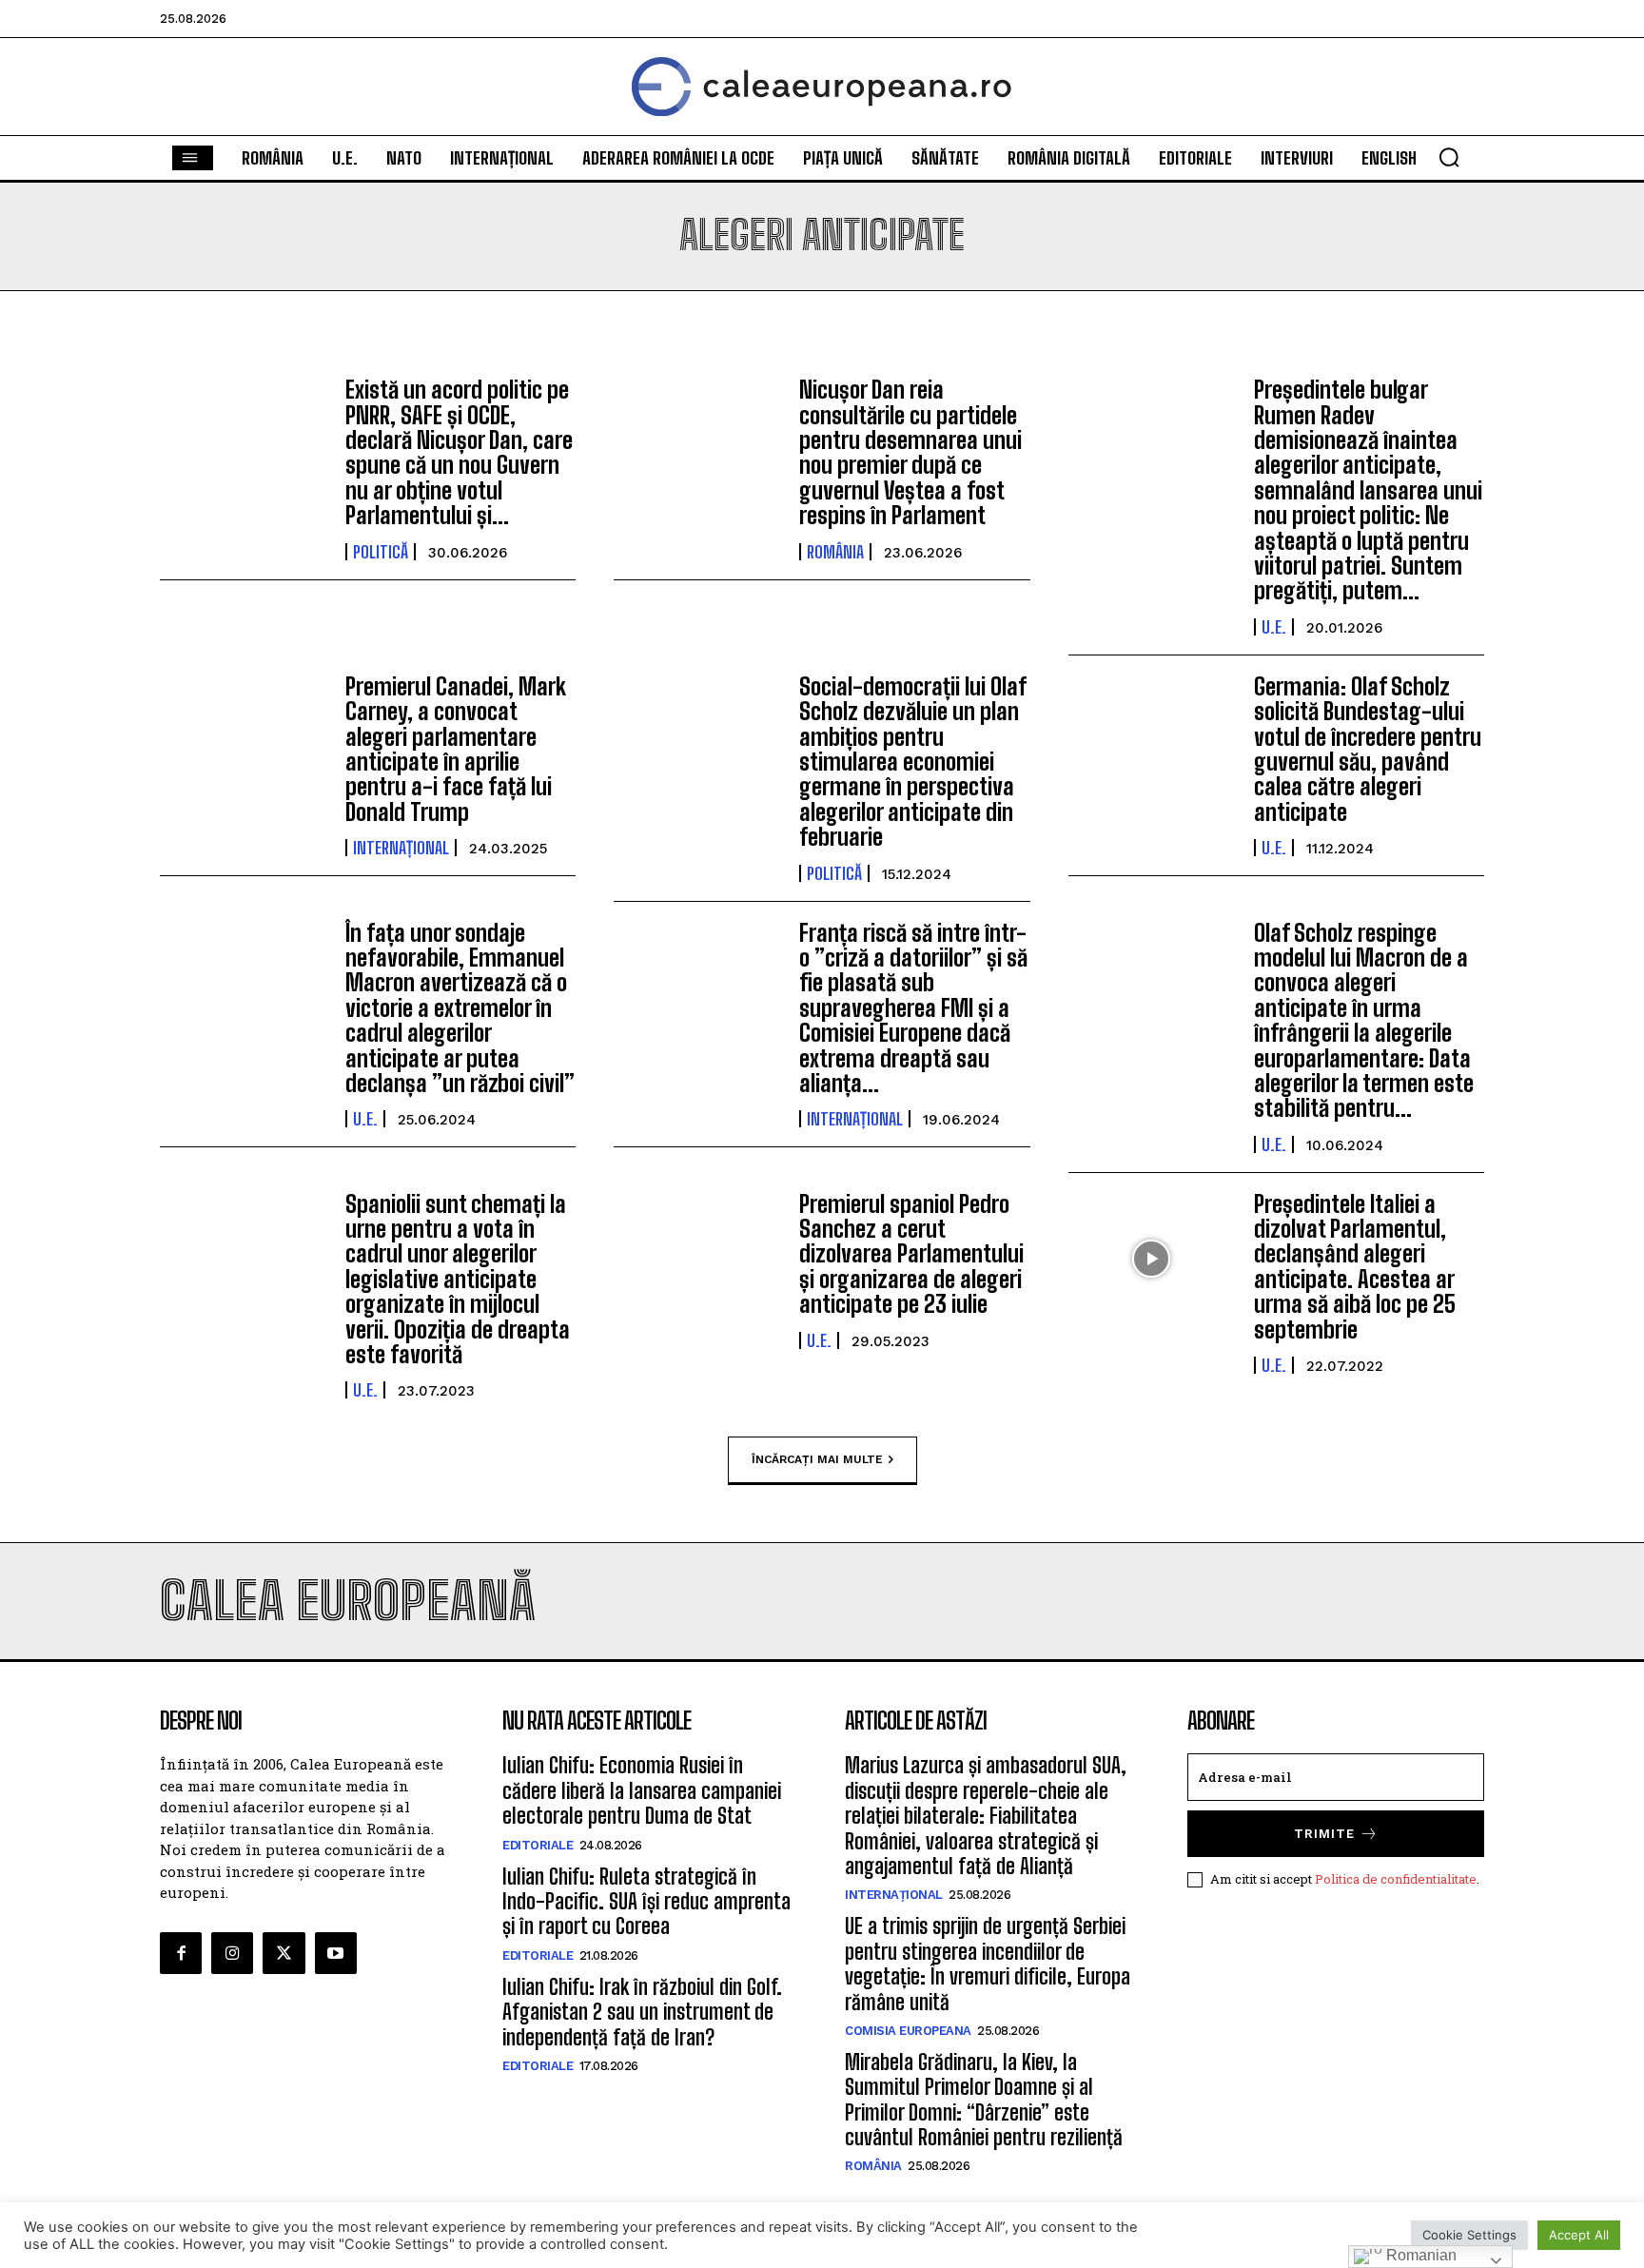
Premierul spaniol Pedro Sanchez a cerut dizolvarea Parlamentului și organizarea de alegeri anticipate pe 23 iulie (911, 1254)
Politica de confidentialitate (1396, 1879)
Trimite (1324, 1834)
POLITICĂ (381, 552)
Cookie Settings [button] (1469, 2235)
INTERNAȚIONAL (401, 848)
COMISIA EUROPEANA (908, 2031)
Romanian (1419, 2255)
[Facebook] (181, 1953)
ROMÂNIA (835, 552)
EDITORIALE (538, 1845)
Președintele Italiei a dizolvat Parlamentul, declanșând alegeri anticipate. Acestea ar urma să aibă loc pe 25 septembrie (1355, 1267)
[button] (1449, 157)
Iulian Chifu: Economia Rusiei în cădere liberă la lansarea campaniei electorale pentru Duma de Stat (642, 1790)
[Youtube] (336, 1953)
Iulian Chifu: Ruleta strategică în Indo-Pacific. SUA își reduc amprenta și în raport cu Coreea (646, 1902)
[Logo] (822, 87)
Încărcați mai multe (817, 1459)
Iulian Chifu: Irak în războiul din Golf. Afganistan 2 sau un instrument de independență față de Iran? (642, 2012)
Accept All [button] (1579, 2235)
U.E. (1274, 627)
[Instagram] (232, 1953)
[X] (284, 1953)
